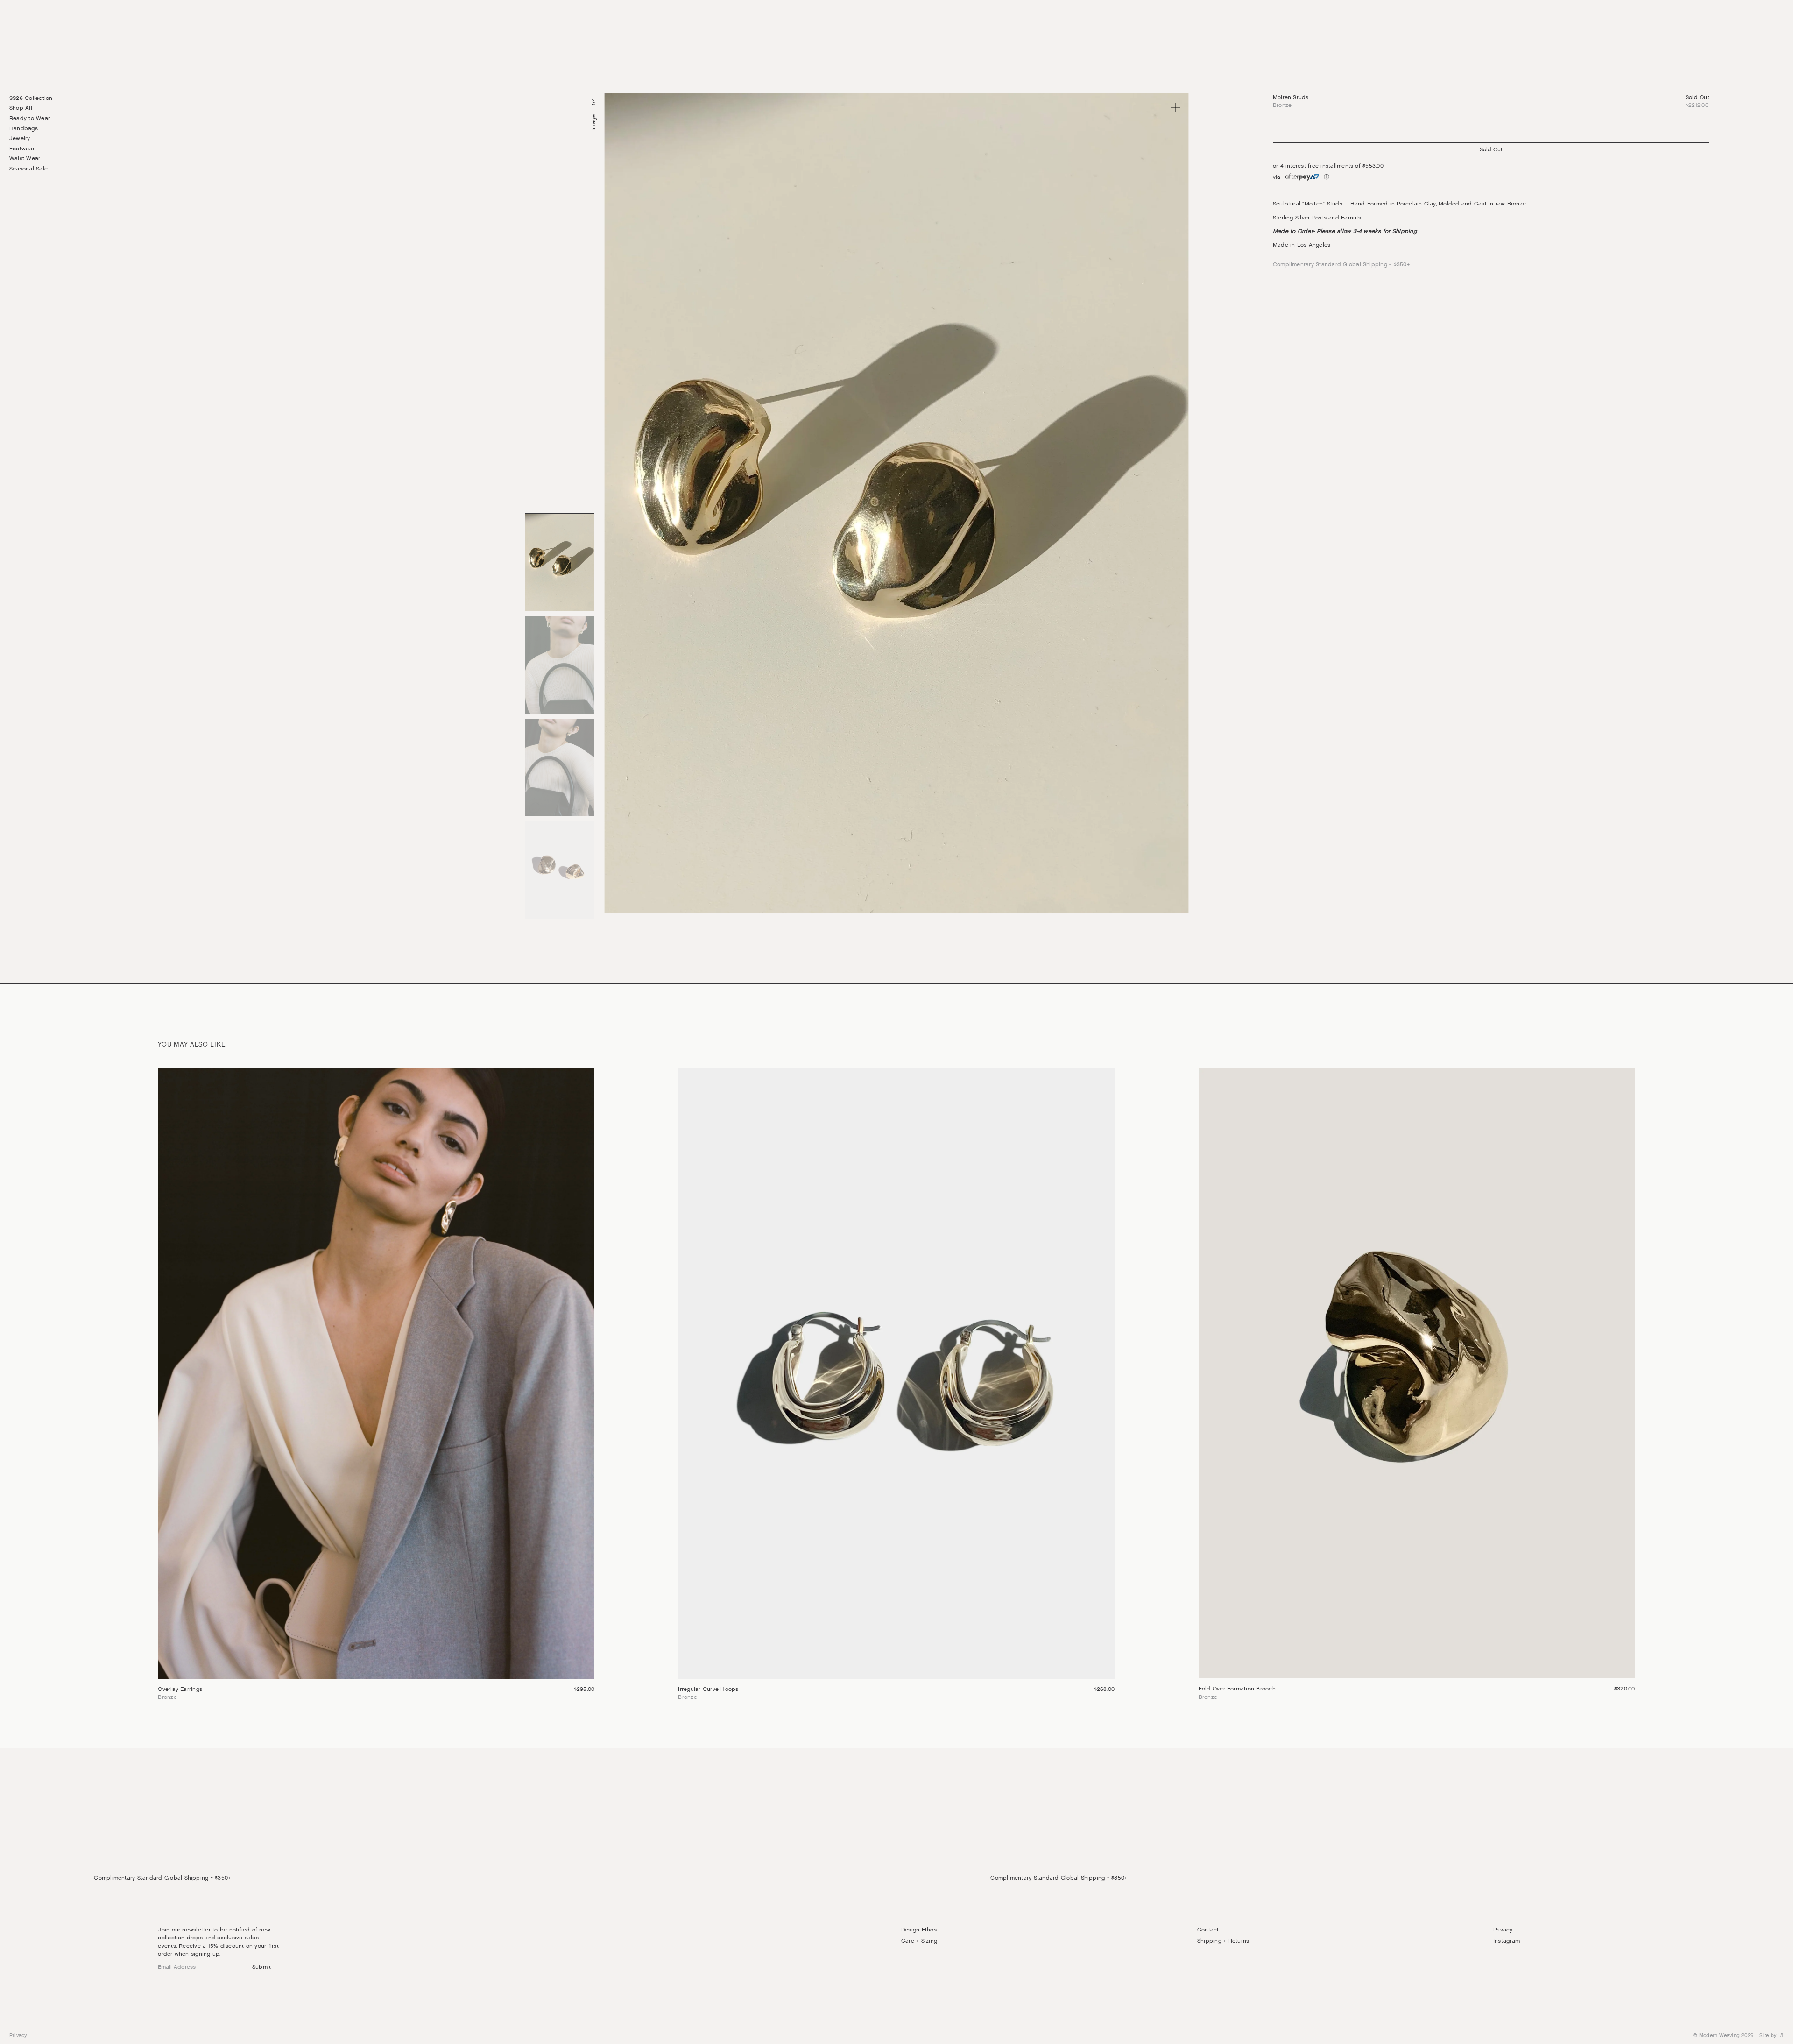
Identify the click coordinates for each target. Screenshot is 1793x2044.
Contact (1208, 1930)
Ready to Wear (30, 118)
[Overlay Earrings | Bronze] (376, 1385)
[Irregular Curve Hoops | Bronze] (896, 1385)
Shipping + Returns (1223, 1941)
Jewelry (20, 138)
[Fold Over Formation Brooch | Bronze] (1417, 1385)
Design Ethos (919, 1930)
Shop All (21, 108)
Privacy (1503, 1930)
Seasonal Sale (28, 169)
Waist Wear (25, 159)
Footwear (22, 149)
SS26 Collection (31, 98)
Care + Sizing (919, 1941)
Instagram (1507, 1941)
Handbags (24, 128)
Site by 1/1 (1772, 2035)
